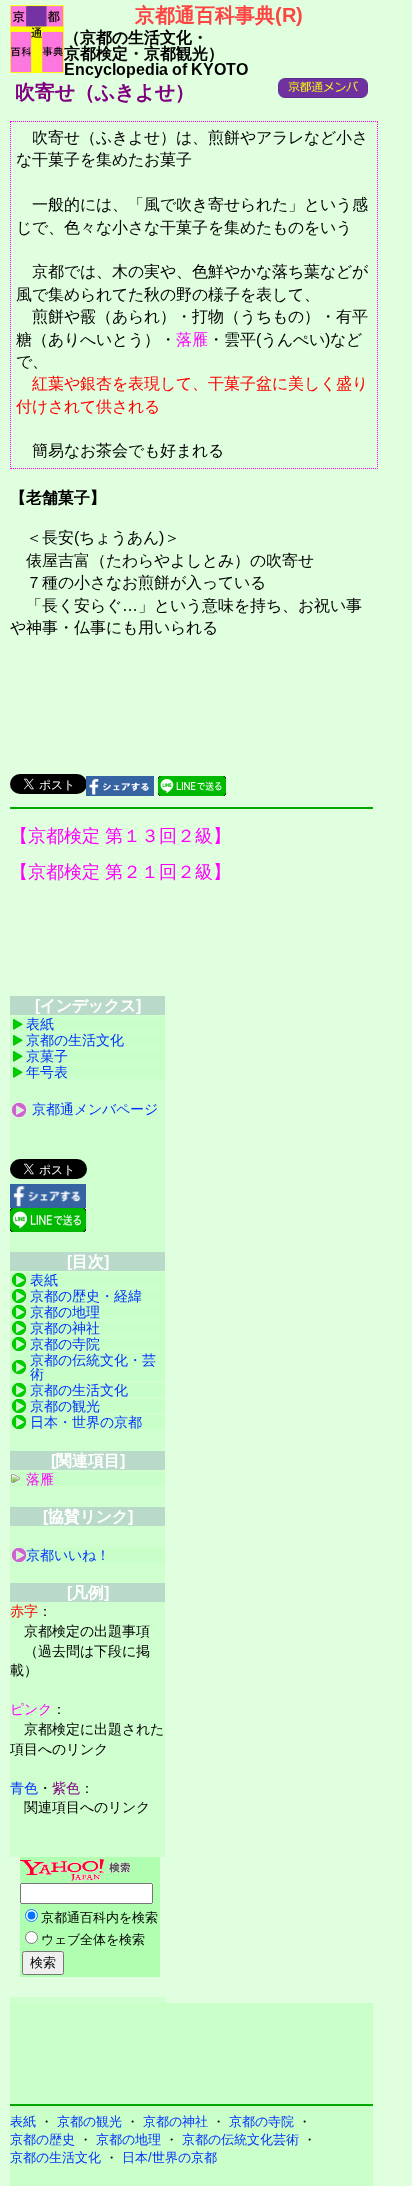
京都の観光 (65, 1406)
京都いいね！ (68, 1555)
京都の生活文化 (75, 1040)
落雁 (192, 339)
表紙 (40, 1024)
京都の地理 (65, 1312)
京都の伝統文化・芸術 (93, 1367)
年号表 (47, 1072)
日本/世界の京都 (169, 2157)
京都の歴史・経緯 (86, 1296)
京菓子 (47, 1056)
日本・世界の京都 (86, 1422)
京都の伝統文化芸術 (240, 2139)
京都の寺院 (65, 1344)
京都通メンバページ (95, 1109)
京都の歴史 (42, 2139)
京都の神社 (65, 1328)
